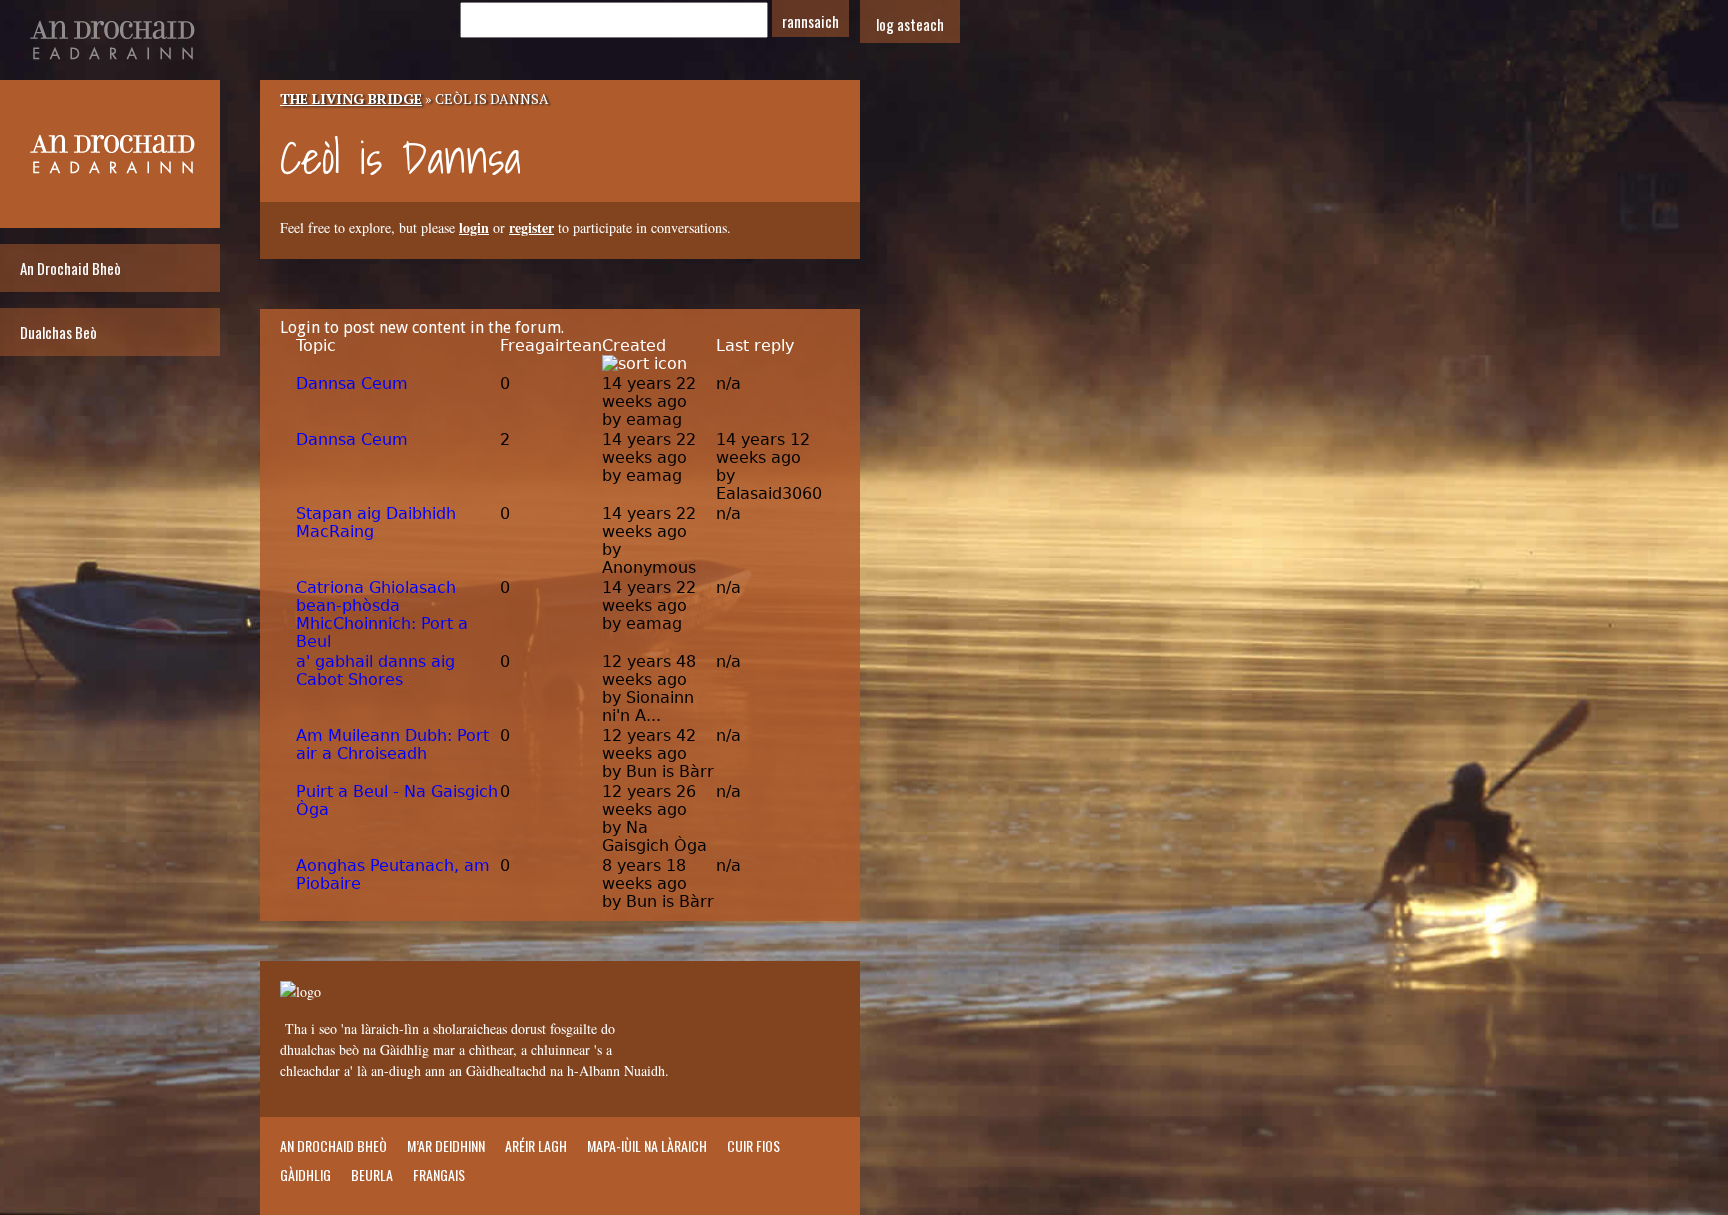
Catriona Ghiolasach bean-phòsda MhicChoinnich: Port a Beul (382, 614)
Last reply (755, 345)
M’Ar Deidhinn (446, 1145)
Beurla (372, 1174)
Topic (316, 345)
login (474, 227)
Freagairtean (551, 345)
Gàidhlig (305, 1174)
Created (634, 345)
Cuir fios (753, 1145)
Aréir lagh (536, 1145)
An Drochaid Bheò (70, 268)
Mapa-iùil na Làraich (647, 1145)
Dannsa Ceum (352, 383)
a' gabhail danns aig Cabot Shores (375, 670)
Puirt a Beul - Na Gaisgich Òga (397, 800)
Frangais (439, 1174)
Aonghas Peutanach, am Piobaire (393, 874)
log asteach (910, 24)
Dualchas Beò (58, 332)
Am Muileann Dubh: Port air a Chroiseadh (392, 744)
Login (300, 327)
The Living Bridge (351, 98)
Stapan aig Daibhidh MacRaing (376, 522)
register (531, 227)
